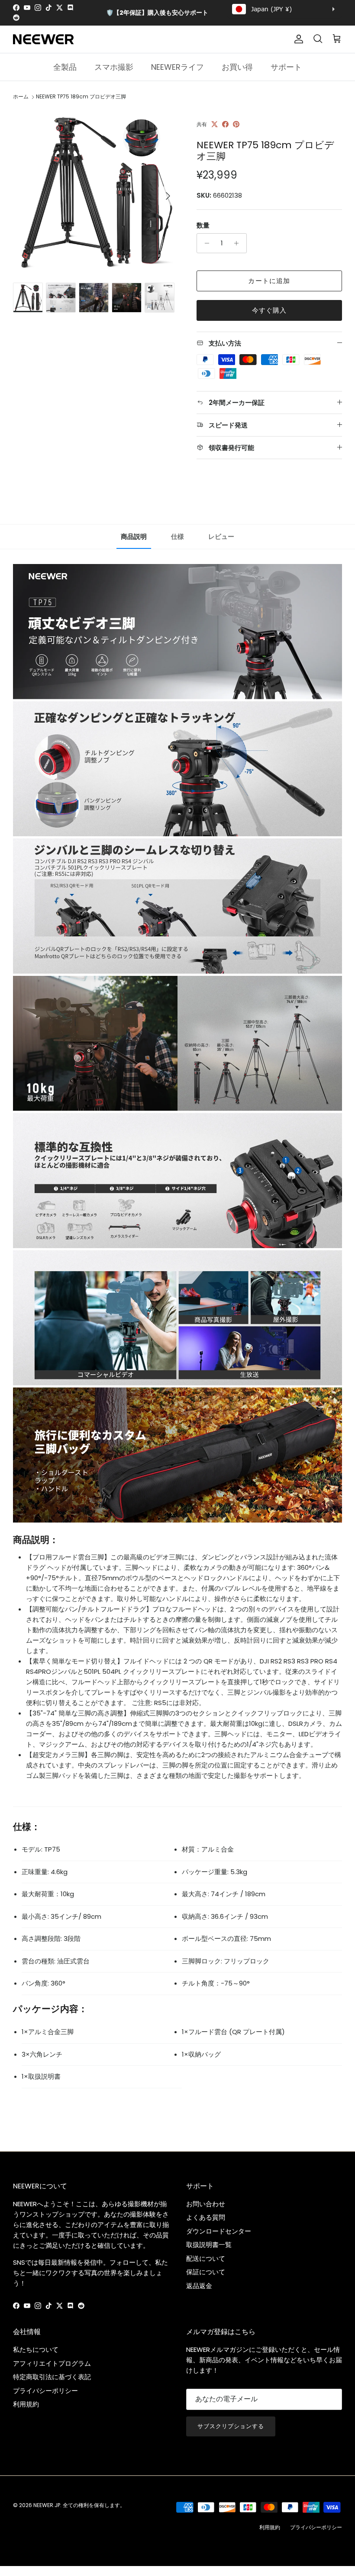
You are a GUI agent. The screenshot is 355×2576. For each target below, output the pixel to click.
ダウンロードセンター (219, 2231)
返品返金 (199, 2286)
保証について (206, 2272)
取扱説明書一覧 (209, 2245)
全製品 (65, 67)
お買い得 (237, 67)
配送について (206, 2258)
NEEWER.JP (47, 2505)
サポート (286, 67)
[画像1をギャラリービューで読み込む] (95, 192)
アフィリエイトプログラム (52, 2363)
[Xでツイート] (215, 124)
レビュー (221, 536)
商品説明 (134, 536)
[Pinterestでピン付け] (236, 124)
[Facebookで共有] (225, 124)
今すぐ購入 (269, 310)
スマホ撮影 (114, 67)
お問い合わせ (206, 2204)
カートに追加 (269, 281)
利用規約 (26, 2404)
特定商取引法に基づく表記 (52, 2377)
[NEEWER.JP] (43, 39)
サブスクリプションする (231, 2426)
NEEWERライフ (177, 67)
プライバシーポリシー (45, 2391)
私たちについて (36, 2349)
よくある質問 (206, 2217)
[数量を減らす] (205, 243)
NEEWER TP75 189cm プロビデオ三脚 (81, 97)
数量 (203, 225)
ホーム (21, 97)
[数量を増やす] (239, 243)
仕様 (177, 536)
